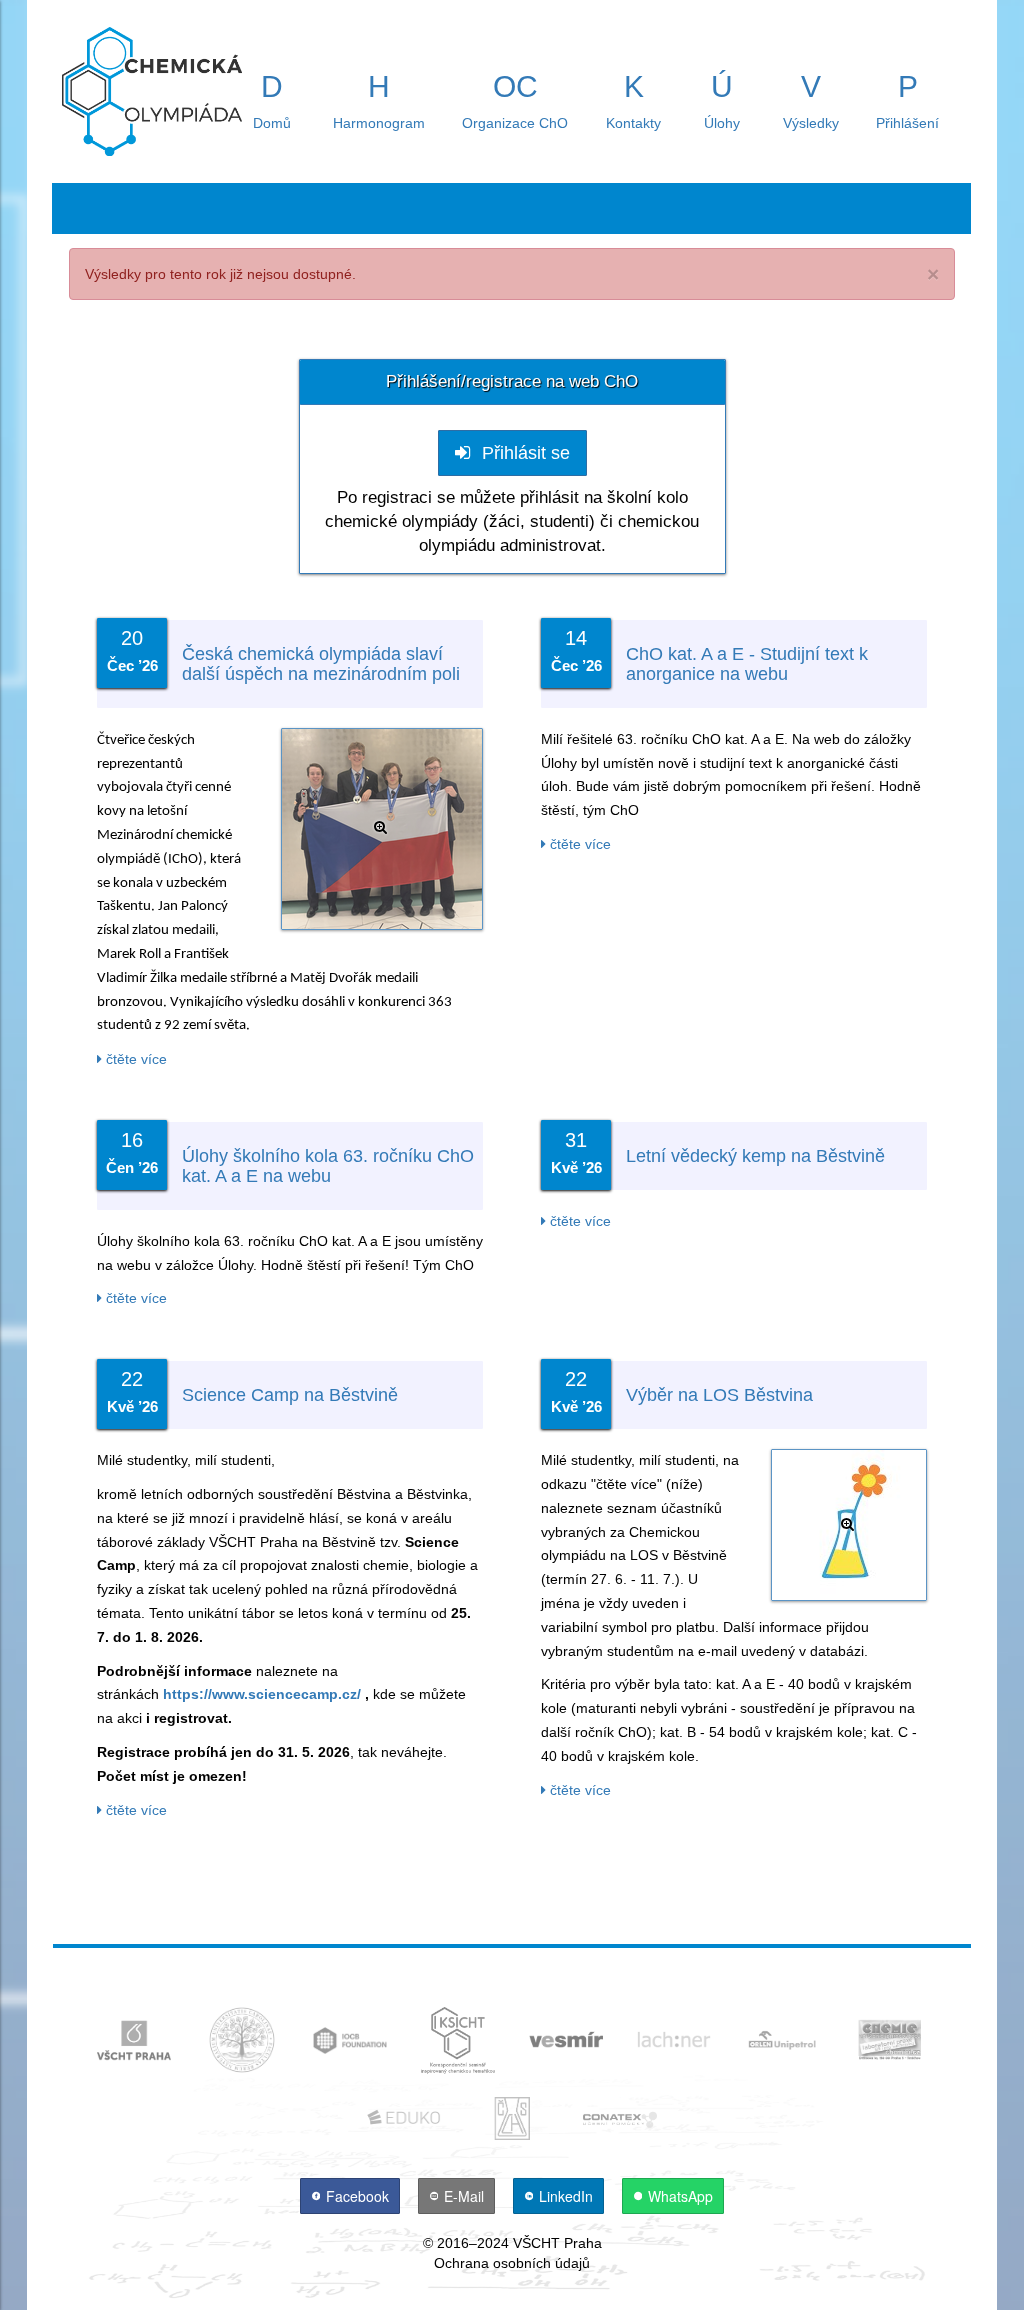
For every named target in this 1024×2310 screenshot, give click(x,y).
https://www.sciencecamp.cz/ (262, 1694)
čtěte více (134, 1059)
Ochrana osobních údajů (512, 2263)
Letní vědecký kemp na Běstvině (755, 1156)
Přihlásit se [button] (523, 453)
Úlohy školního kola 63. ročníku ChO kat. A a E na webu (328, 1166)
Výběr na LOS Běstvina (719, 1395)
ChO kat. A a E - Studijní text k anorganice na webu (747, 664)
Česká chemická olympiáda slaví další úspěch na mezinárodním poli (321, 664)
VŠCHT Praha (557, 2243)
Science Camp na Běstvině (290, 1395)
